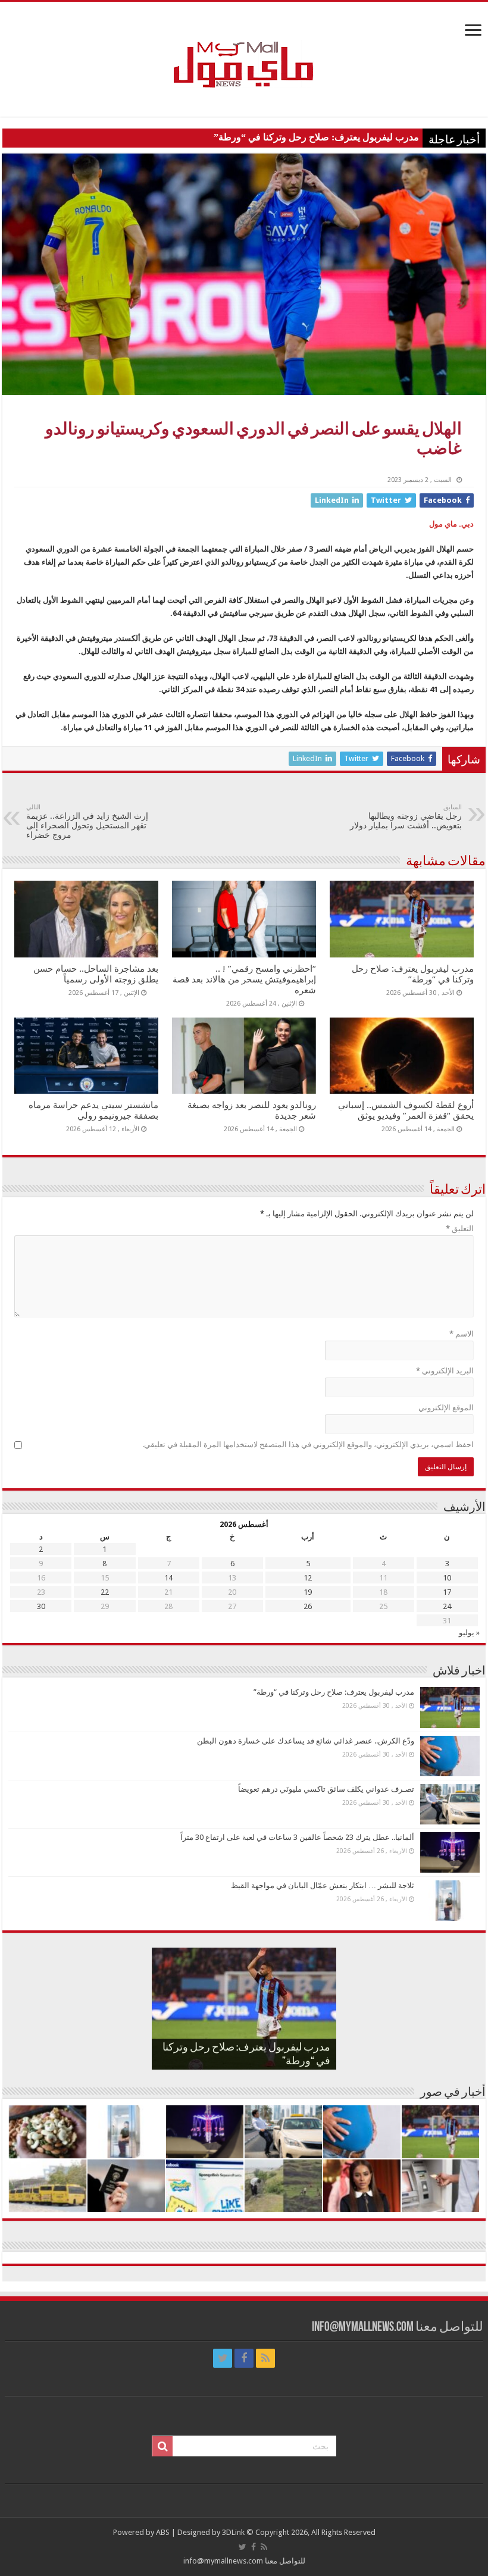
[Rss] (265, 2358)
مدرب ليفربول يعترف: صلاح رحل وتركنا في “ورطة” (316, 137)
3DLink (233, 2532)
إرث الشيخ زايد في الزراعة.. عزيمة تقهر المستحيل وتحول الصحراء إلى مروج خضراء (87, 821)
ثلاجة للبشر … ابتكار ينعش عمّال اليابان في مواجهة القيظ (323, 1885)
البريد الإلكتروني (445, 1371)
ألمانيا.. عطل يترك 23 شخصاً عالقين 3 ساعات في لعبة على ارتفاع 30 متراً (297, 1837)
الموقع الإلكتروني (446, 1408)
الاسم (462, 1334)
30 (41, 1606)
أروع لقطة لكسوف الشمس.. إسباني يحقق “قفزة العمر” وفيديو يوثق (406, 1110)
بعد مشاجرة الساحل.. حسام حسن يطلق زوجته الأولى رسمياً (96, 974)
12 (308, 1578)
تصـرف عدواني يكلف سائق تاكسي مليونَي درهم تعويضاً (326, 1789)
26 (308, 1606)
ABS (163, 2532)
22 (105, 1592)
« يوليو (469, 1633)
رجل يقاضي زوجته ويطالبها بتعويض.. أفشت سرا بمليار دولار (406, 817)
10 (447, 1578)
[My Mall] (244, 51)
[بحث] (162, 2446)
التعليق (460, 1228)
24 (447, 1606)
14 (168, 1578)
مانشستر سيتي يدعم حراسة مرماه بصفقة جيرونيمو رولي (93, 1110)
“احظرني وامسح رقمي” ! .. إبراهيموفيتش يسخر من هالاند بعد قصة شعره (244, 979)
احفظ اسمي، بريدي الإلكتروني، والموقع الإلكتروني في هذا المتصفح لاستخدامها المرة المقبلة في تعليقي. (308, 1444)
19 (308, 1592)
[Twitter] (223, 2358)
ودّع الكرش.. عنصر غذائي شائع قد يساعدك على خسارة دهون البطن (306, 1741)
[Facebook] (244, 2358)
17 (447, 1592)
